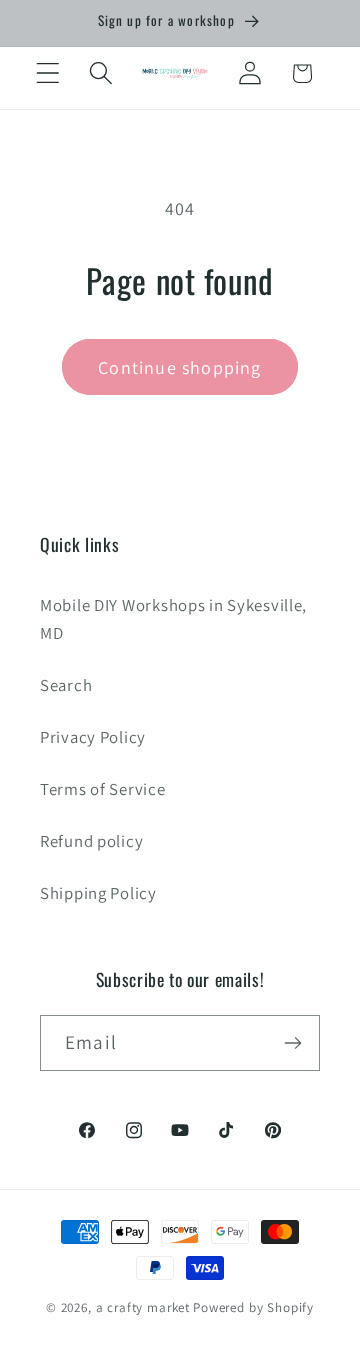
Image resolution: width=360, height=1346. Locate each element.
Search (66, 685)
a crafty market (143, 1307)
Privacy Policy (93, 737)
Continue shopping (179, 367)
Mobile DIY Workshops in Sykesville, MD (173, 619)
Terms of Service (103, 789)
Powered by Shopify (253, 1307)
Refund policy (91, 841)
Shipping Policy (98, 893)
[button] (48, 73)
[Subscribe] (292, 1043)
